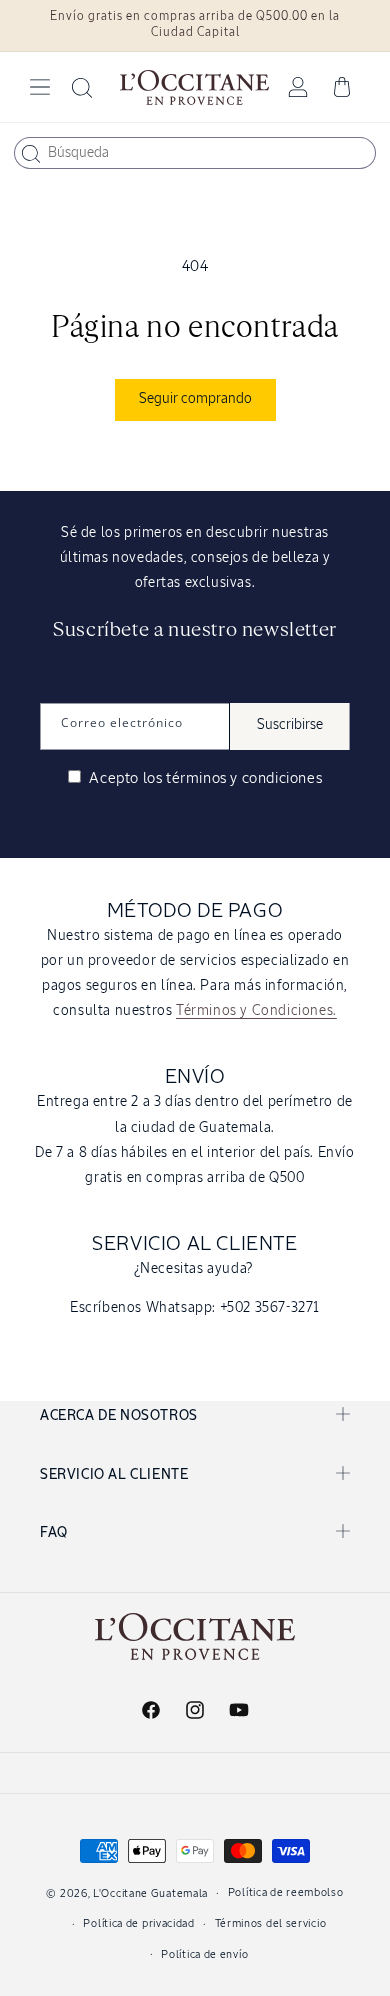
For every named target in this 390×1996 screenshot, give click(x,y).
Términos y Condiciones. (256, 1011)
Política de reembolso (286, 1892)
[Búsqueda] (31, 154)
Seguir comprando (195, 399)
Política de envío (204, 1954)
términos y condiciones (244, 778)
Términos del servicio (271, 1923)
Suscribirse (290, 725)
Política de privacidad (138, 1923)
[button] (40, 87)
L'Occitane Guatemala (150, 1893)
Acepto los (204, 778)
